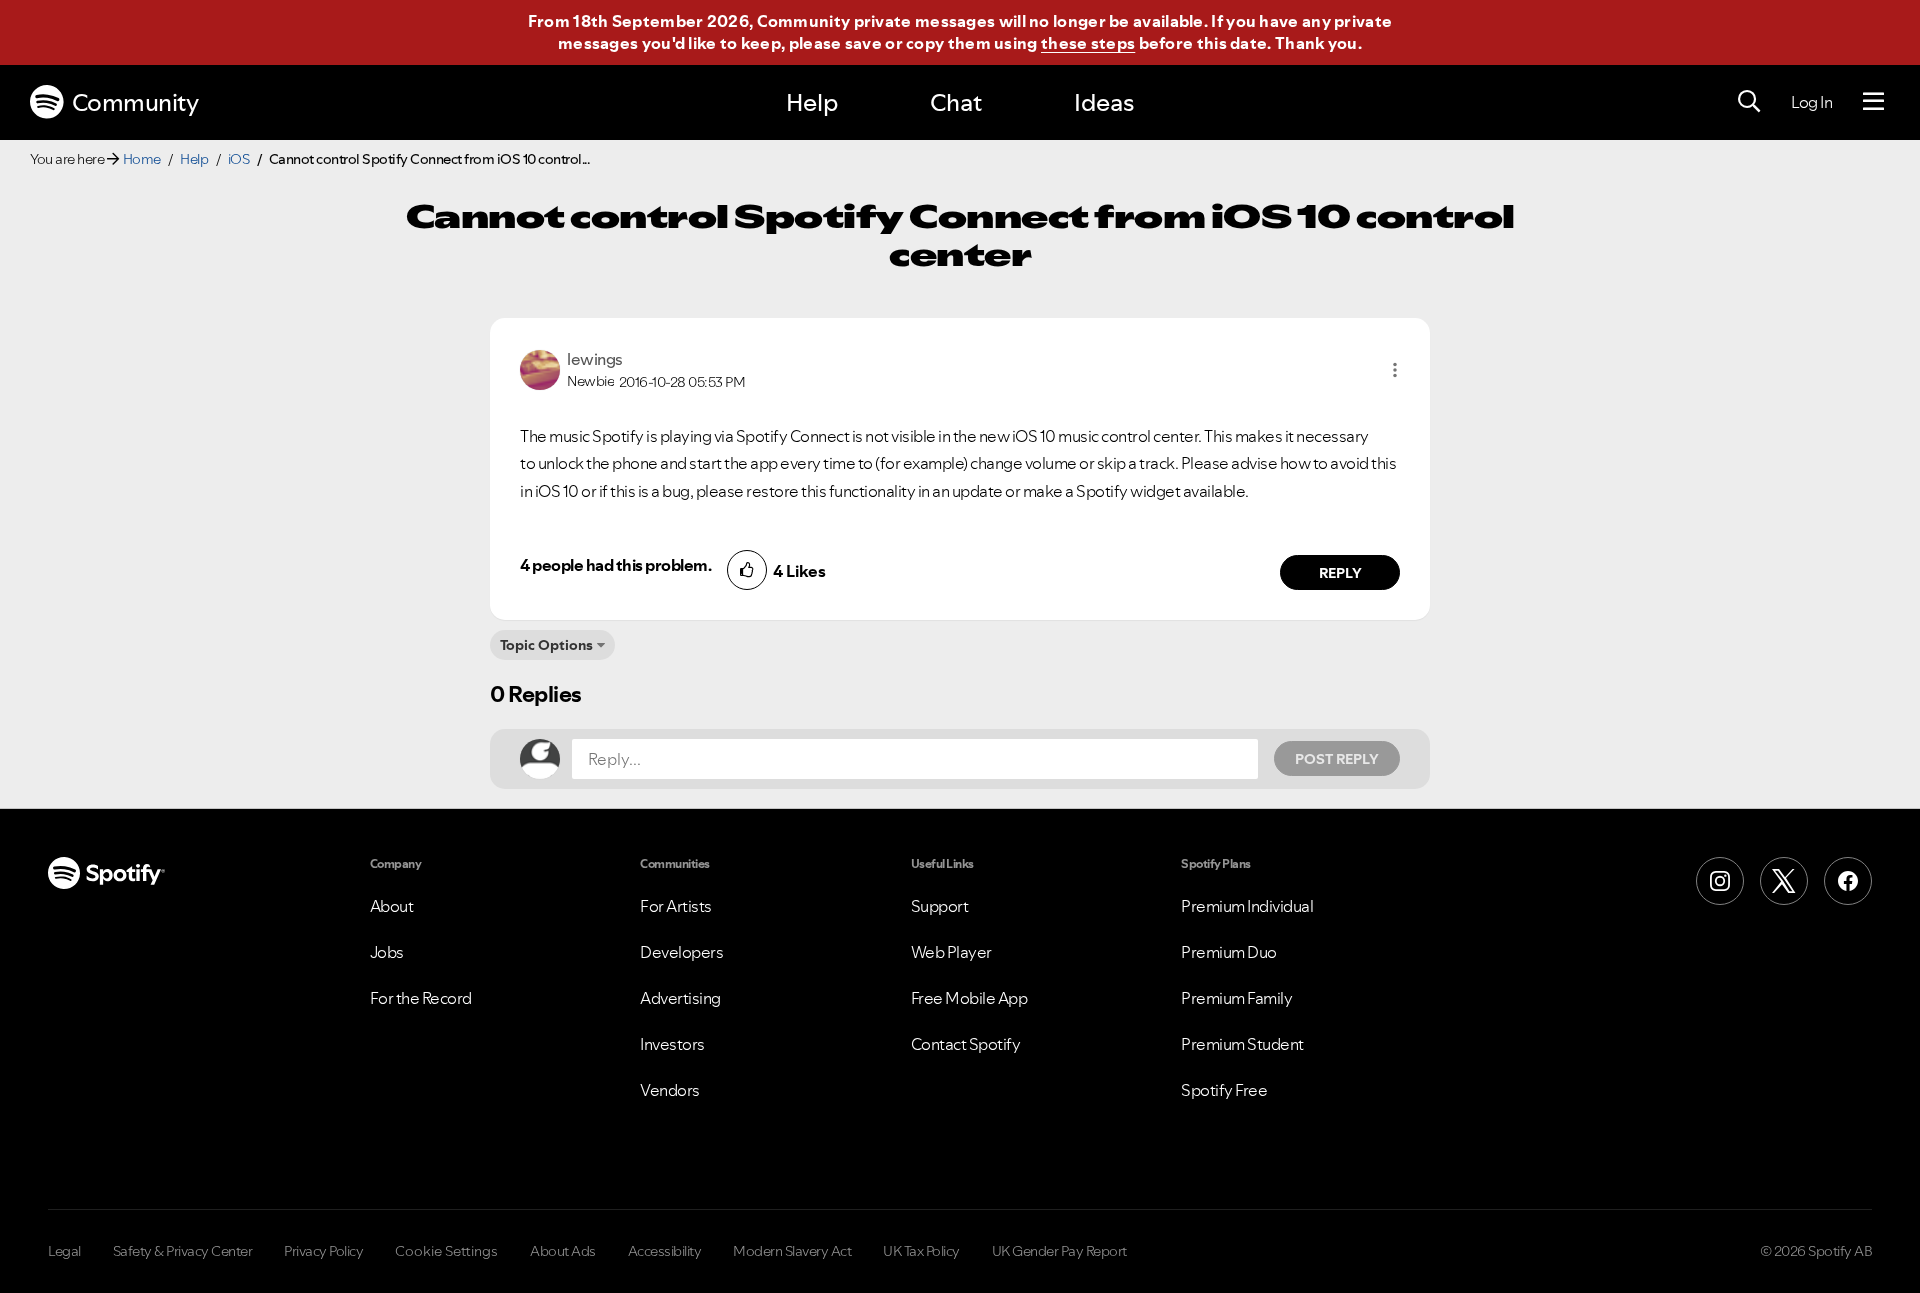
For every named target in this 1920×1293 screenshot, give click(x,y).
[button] (1395, 370)
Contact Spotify (966, 1044)
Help (812, 102)
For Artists (676, 906)
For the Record (421, 998)
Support (940, 906)
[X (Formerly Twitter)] (1784, 881)
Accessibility (665, 1251)
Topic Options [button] (546, 645)
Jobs (387, 952)
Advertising (680, 998)
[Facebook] (1848, 881)
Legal (64, 1251)
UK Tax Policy (921, 1251)
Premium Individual (1247, 906)
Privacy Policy (323, 1251)
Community (135, 102)
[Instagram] (1720, 881)
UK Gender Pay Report (1059, 1251)
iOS (239, 159)
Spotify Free (1224, 1090)
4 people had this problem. (615, 565)
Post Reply (1337, 759)
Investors (672, 1044)
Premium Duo (1229, 952)
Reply (1340, 573)
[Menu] (1873, 102)
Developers (681, 952)
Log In (1811, 102)
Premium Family (1236, 998)
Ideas (1104, 102)
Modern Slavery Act (792, 1251)
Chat (956, 102)
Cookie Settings (446, 1251)
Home (142, 159)
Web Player (951, 952)
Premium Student (1242, 1044)
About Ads (563, 1251)
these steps (1088, 43)
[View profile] (540, 368)
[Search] (1749, 102)
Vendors (670, 1090)
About (392, 906)
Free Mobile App (969, 998)
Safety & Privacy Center (183, 1251)
